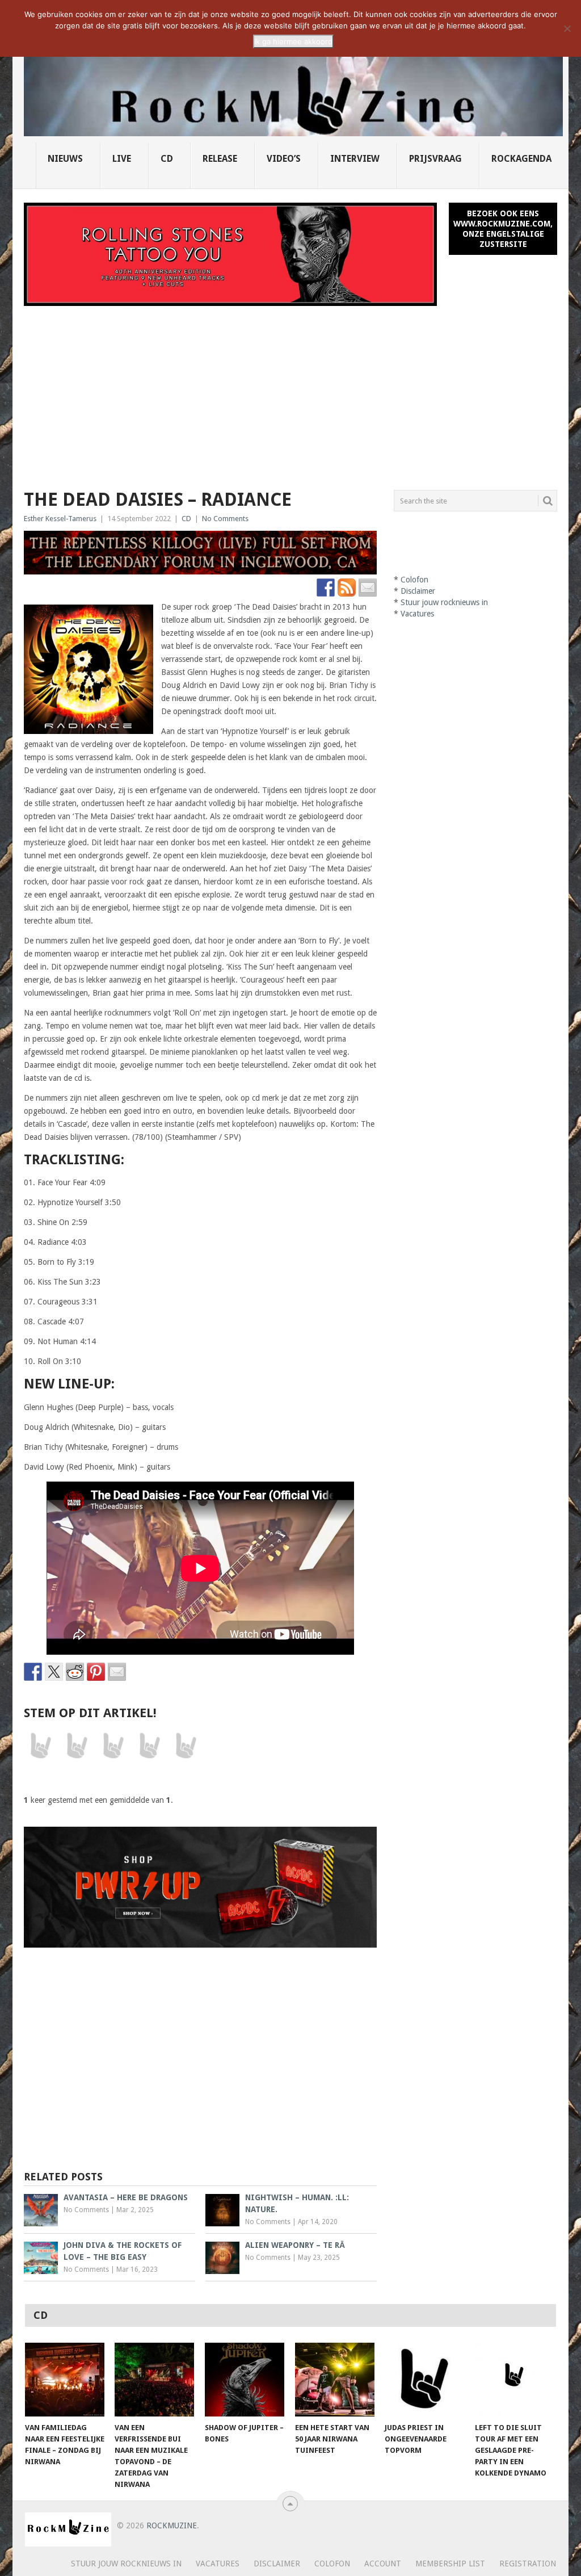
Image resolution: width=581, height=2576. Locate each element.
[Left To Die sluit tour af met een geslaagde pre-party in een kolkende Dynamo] (515, 2380)
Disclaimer (418, 591)
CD (167, 159)
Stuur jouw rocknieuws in (444, 602)
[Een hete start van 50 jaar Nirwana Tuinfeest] (335, 2380)
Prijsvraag (435, 159)
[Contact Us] (368, 588)
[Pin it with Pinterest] (96, 1672)
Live (122, 159)
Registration (528, 2564)
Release (220, 159)
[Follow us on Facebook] (326, 588)
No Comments (225, 519)
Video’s (284, 159)
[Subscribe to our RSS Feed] (347, 588)
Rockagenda (521, 159)
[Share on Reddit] (75, 1672)
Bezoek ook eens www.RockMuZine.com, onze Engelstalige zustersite (503, 229)
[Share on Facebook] (33, 1672)
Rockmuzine (172, 2525)
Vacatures (417, 614)
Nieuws (65, 159)
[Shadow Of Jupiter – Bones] (245, 2380)
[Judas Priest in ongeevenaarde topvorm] (424, 2380)
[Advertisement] (290, 391)
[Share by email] (117, 1672)
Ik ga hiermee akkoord (293, 41)
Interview (355, 159)
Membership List (450, 2564)
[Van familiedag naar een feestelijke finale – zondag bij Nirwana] (65, 2380)
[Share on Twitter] (54, 1672)
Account (383, 2564)
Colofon (414, 580)
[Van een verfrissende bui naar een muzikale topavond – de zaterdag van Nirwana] (154, 2380)
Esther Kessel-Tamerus (60, 519)
